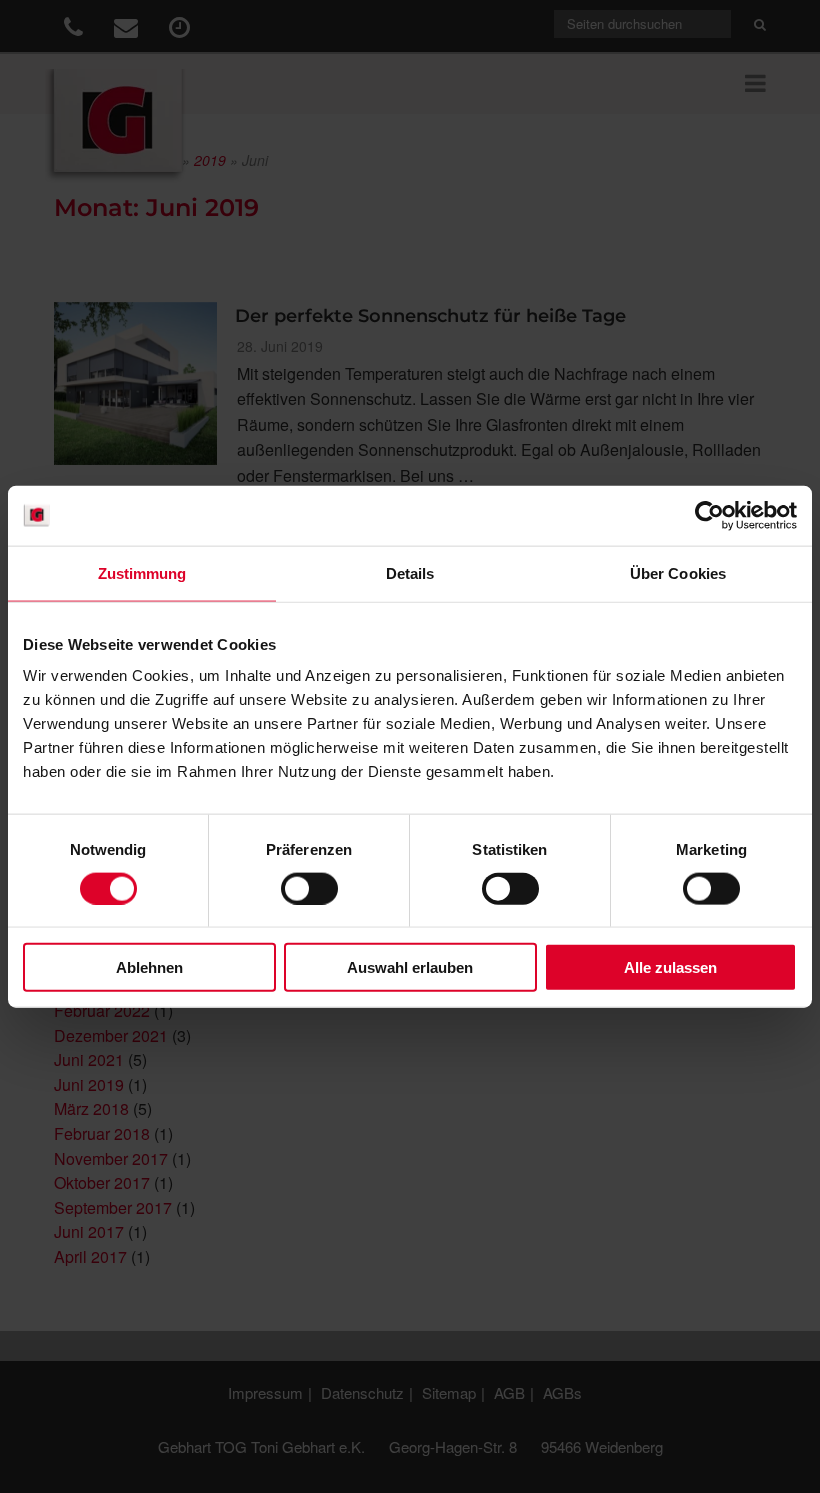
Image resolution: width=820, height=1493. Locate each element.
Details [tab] (410, 572)
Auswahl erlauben (410, 967)
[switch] (309, 888)
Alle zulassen (670, 967)
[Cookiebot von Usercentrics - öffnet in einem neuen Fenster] (709, 515)
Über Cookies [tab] (678, 572)
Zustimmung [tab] (142, 572)
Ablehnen (149, 967)
